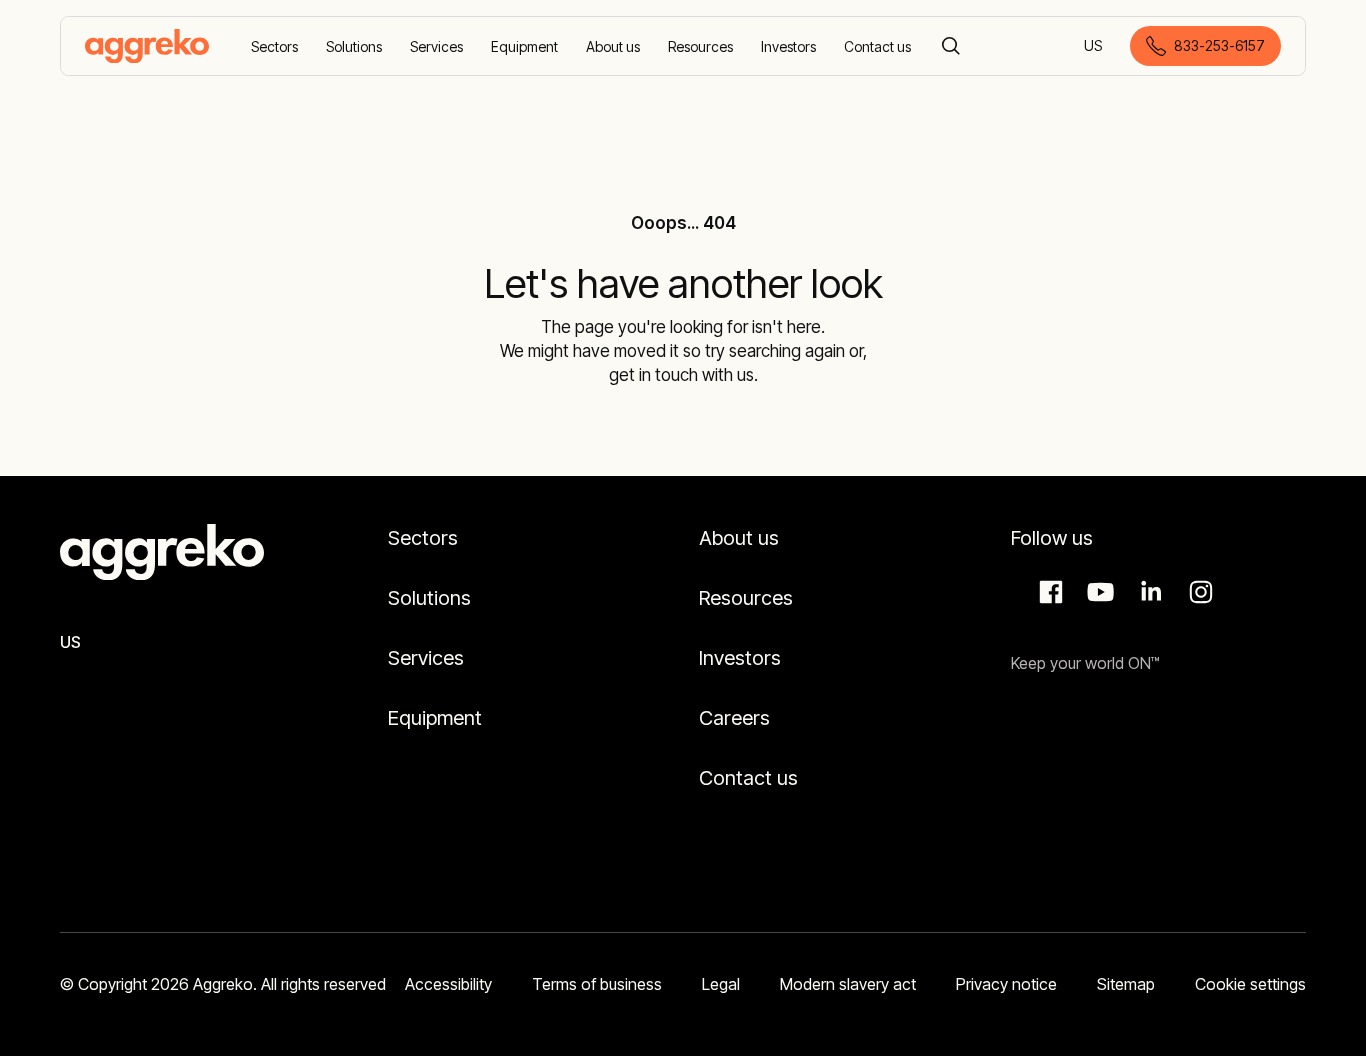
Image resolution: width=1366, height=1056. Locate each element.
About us (739, 538)
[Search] (951, 46)
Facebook (1048, 592)
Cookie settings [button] (1250, 984)
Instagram (1198, 592)
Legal (721, 984)
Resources (746, 598)
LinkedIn (1148, 592)
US (1094, 47)
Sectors (423, 538)
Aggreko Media (1098, 592)
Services (426, 658)
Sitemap (1126, 984)
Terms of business (597, 984)
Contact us (748, 778)
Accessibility (448, 984)
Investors (740, 658)
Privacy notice (1006, 984)
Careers (734, 718)
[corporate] (147, 46)
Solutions (429, 598)
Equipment (435, 718)
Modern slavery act (848, 984)
